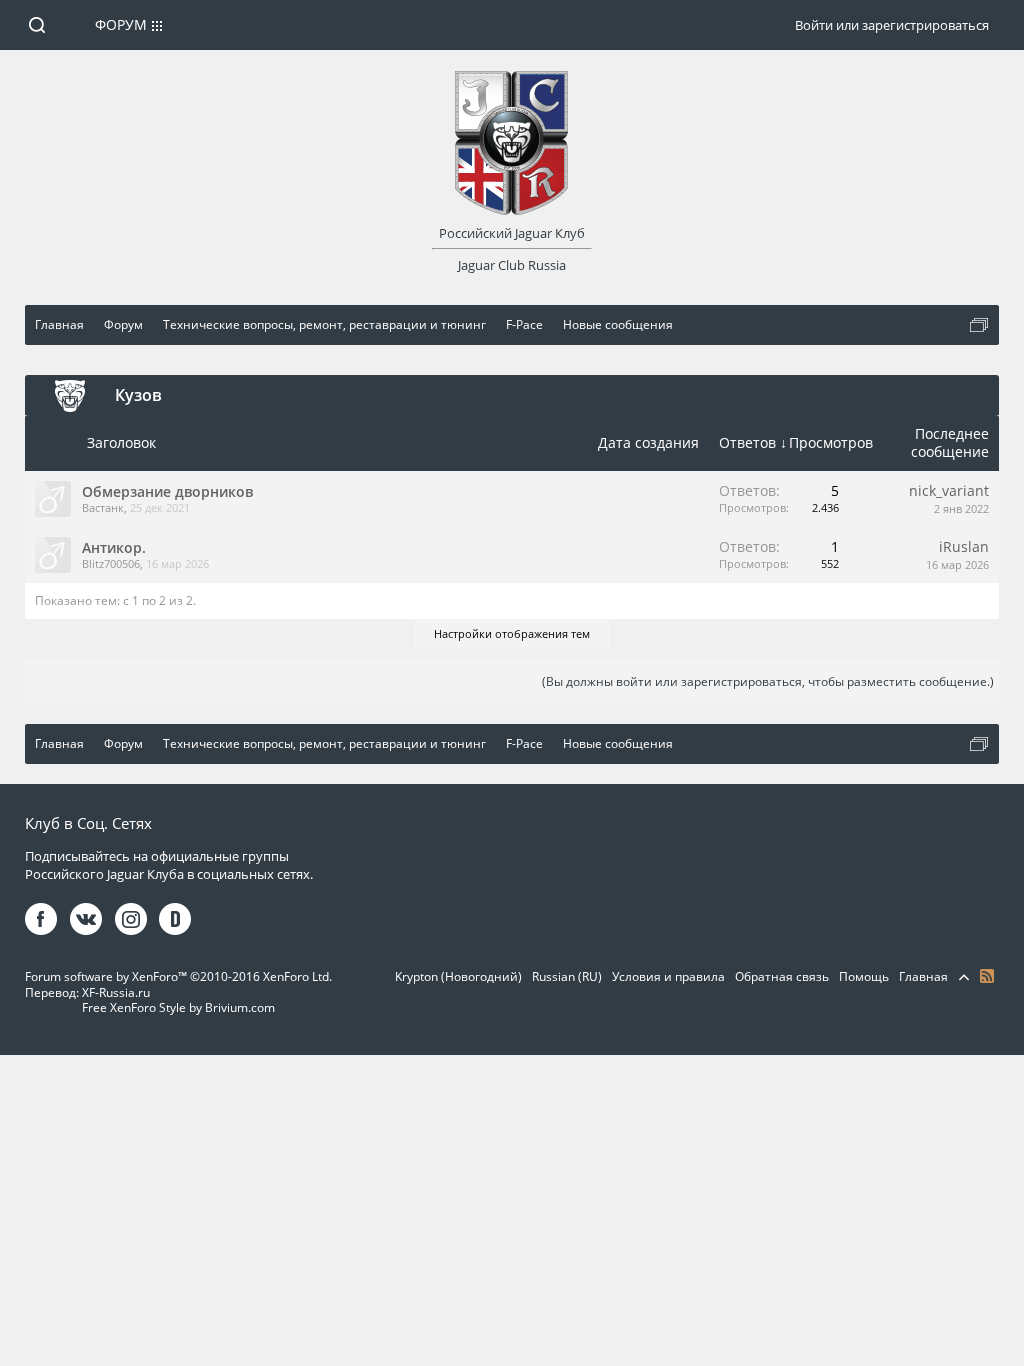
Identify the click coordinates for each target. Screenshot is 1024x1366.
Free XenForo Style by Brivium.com (178, 1007)
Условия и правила (668, 976)
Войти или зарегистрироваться (892, 25)
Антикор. (114, 547)
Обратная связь (782, 976)
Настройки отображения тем (512, 633)
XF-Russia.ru (116, 992)
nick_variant (949, 490)
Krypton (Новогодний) (458, 976)
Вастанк (103, 507)
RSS (987, 976)
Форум (121, 24)
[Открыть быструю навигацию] (979, 325)
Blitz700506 (111, 563)
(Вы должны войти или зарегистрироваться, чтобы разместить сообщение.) (768, 681)
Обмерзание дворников (167, 491)
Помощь (864, 976)
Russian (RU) (567, 976)
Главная (923, 976)
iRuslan (964, 546)
